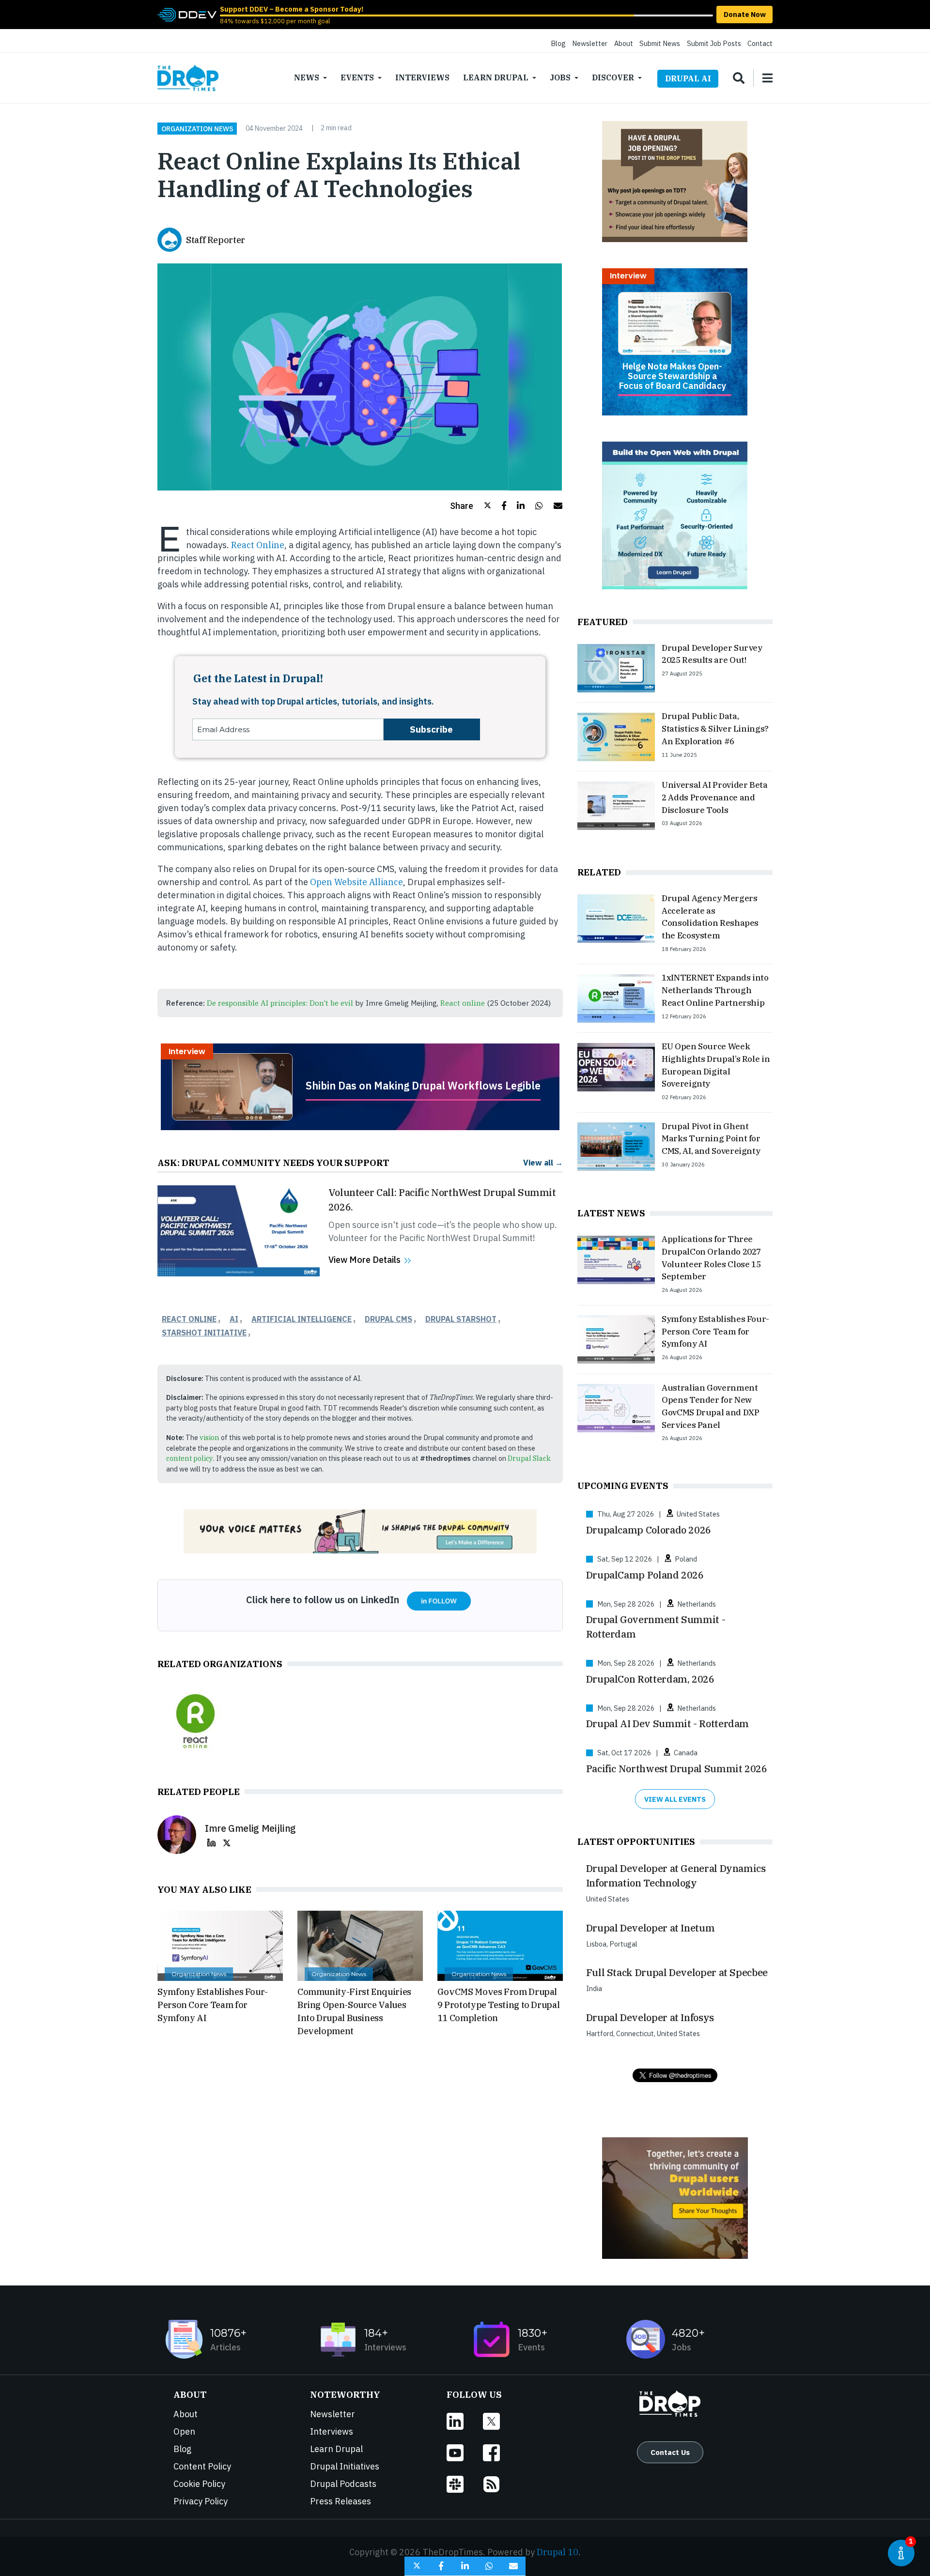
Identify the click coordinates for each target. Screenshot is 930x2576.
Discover (613, 77)
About (624, 43)
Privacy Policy (201, 2501)
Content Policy (202, 2466)
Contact (760, 43)
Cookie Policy (199, 2484)
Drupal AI (688, 78)
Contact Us (670, 2452)
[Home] (188, 78)
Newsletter (590, 43)
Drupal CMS (388, 1319)
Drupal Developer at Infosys (650, 2017)
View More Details (364, 1260)
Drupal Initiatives (345, 2466)
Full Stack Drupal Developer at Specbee (677, 1972)
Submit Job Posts (714, 43)
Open (184, 2431)
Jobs (560, 77)
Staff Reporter (216, 240)
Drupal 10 (558, 2552)
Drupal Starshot (461, 1319)
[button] (471, 506)
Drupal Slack (529, 1458)
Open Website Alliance (356, 882)
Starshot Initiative (204, 1333)
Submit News (660, 43)
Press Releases (341, 2501)
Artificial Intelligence (302, 1319)
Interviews (422, 77)
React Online (258, 545)
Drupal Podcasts (343, 2484)
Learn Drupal (496, 77)
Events (357, 77)
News (307, 77)
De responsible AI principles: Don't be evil (280, 1003)
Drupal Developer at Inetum (651, 1928)
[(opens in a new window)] (187, 14)
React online (463, 1003)
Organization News (197, 128)
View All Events (675, 1799)
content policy (190, 1458)
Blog (558, 43)
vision (209, 1437)
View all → (543, 1162)
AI (234, 1319)
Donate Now (745, 14)
